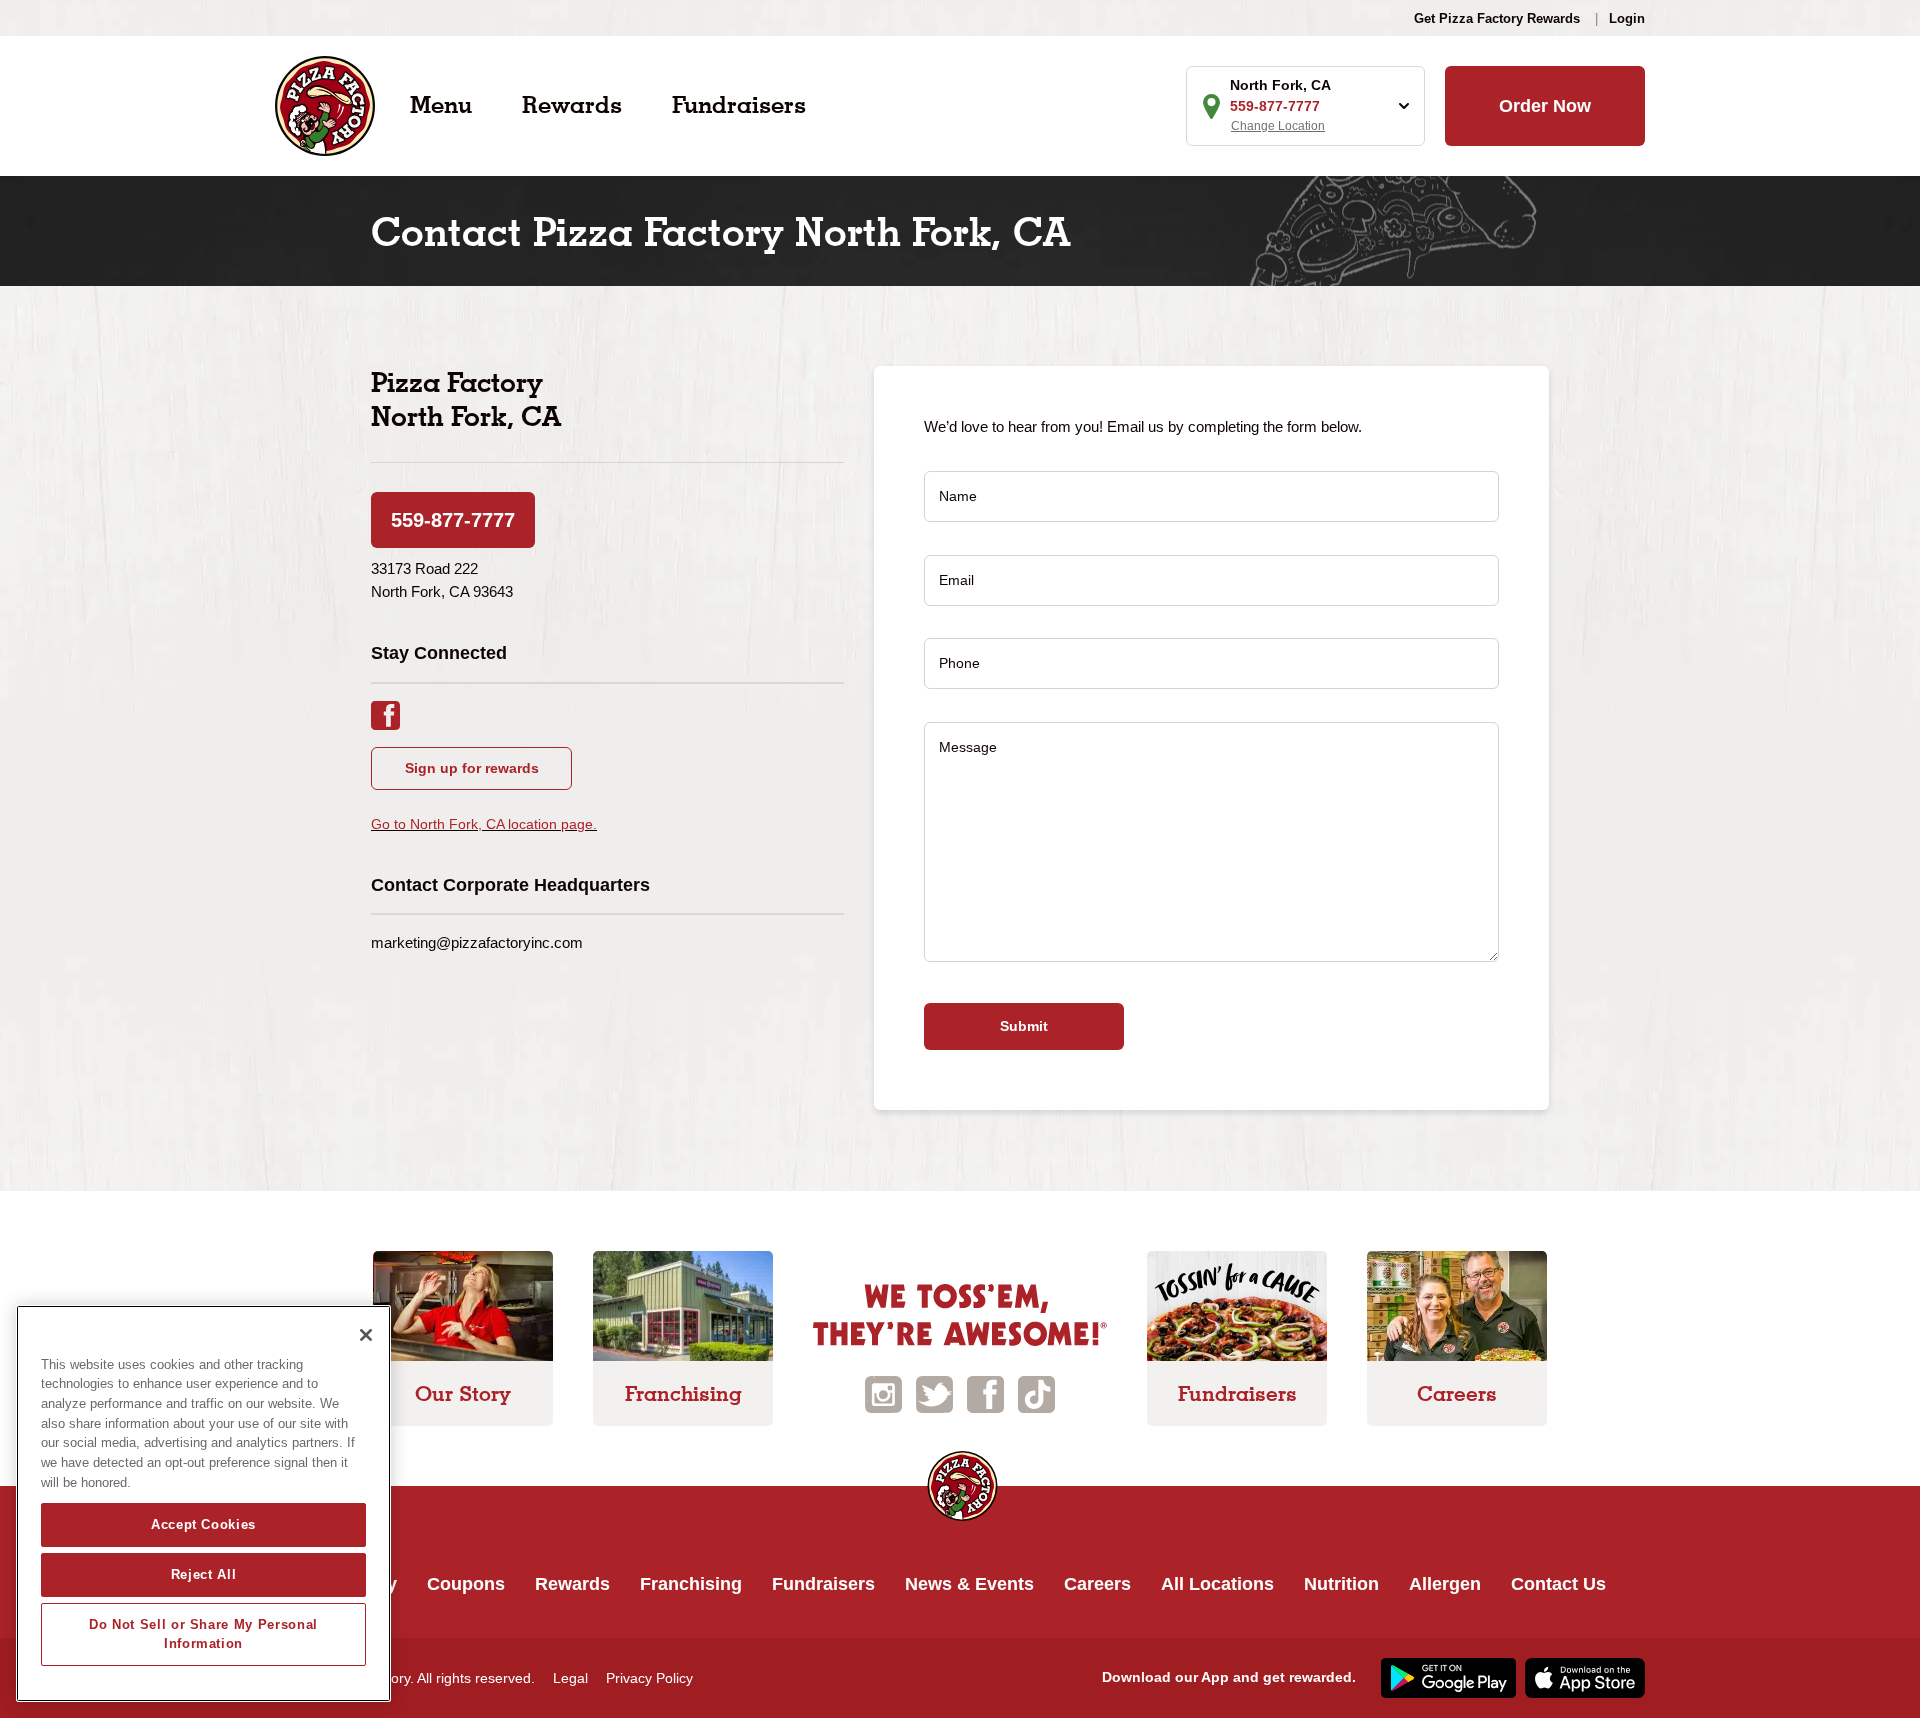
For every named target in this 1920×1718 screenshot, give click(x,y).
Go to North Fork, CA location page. (484, 824)
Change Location (1278, 126)
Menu (441, 104)
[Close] (366, 1335)
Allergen (1445, 1584)
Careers (1097, 1584)
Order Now (1545, 106)
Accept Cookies (203, 1524)
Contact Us (1558, 1584)
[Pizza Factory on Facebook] (985, 1392)
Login (1627, 18)
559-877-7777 (453, 520)
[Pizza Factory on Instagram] (883, 1392)
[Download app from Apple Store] (1582, 1677)
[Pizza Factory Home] (325, 104)
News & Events (969, 1584)
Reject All (204, 1574)
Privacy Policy (649, 1678)
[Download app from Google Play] (1446, 1677)
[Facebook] (395, 713)
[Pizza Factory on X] (934, 1392)
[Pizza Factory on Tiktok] (1036, 1392)
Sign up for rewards (472, 768)
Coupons (466, 1584)
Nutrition (1341, 1584)
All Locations (1217, 1584)
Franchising (691, 1584)
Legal (570, 1678)
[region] (203, 1503)
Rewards (572, 104)
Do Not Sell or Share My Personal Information (203, 1633)
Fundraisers (739, 104)
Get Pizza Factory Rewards (1497, 18)
